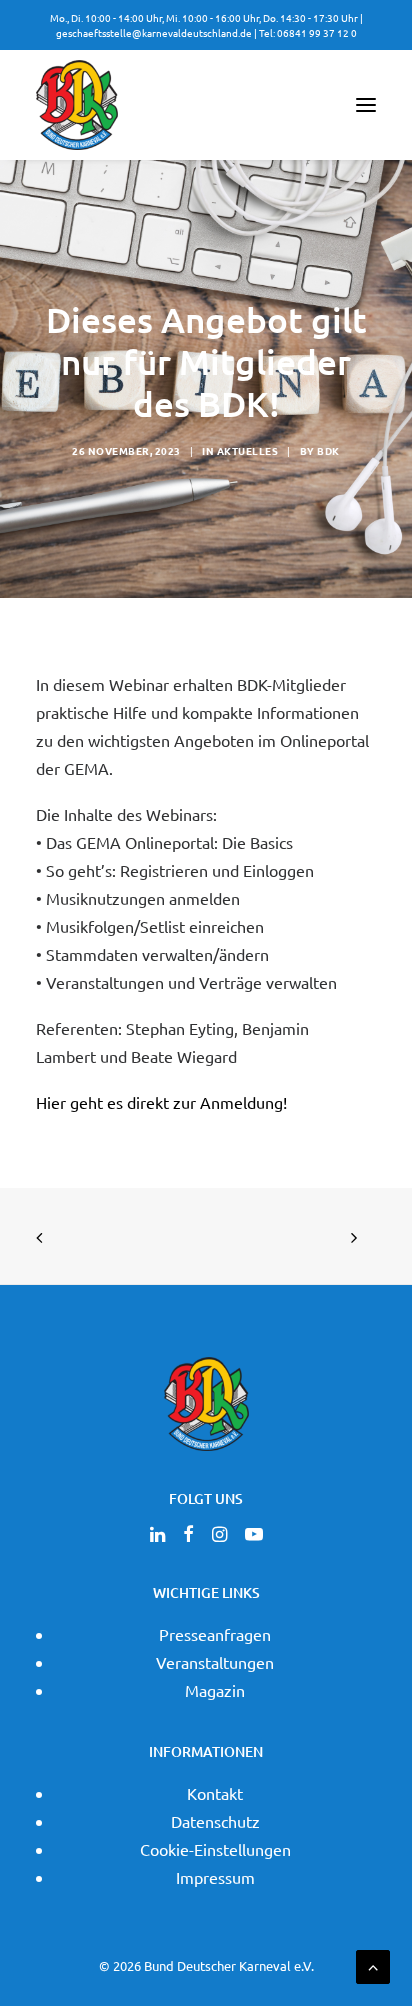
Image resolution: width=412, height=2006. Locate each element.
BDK (328, 450)
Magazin (215, 1690)
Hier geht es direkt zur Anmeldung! (161, 1102)
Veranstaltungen (215, 1662)
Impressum (215, 1877)
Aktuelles (248, 450)
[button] (366, 105)
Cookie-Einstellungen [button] (215, 1849)
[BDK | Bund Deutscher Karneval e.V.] (77, 105)
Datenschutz (215, 1821)
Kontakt (215, 1793)
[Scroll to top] (373, 1964)
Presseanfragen (215, 1634)
